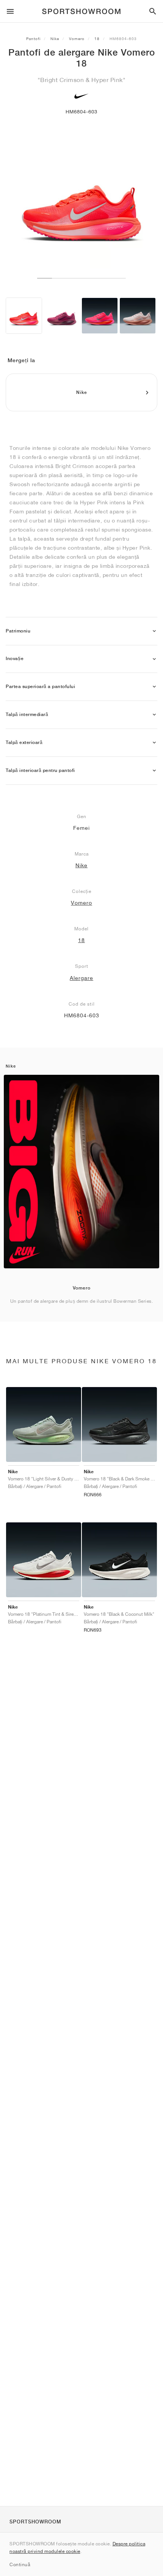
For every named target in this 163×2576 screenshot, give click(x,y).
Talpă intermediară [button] (27, 715)
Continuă (20, 2564)
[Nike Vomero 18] (24, 316)
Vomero (77, 39)
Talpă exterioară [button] (24, 742)
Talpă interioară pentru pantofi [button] (40, 770)
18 (97, 39)
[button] (154, 631)
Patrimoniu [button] (18, 631)
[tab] (81, 631)
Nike (55, 39)
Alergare (81, 978)
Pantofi (33, 39)
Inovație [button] (15, 659)
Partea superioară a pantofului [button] (40, 687)
